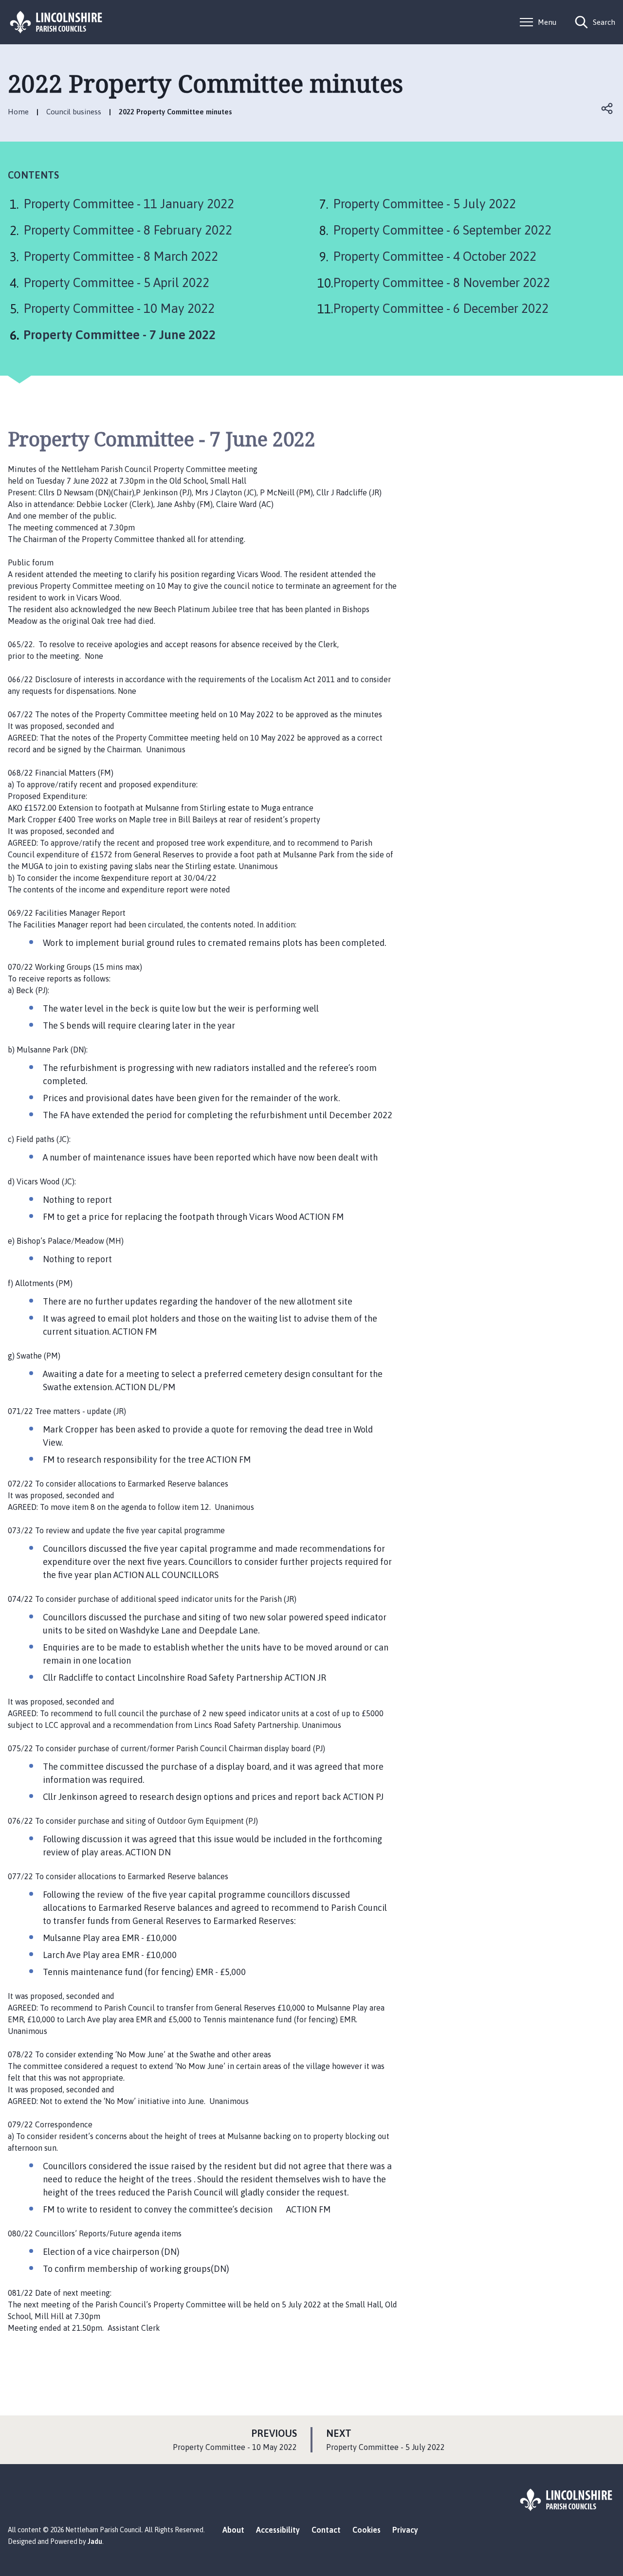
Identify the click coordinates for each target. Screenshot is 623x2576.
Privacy (405, 2530)
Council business (74, 112)
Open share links (607, 109)
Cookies (366, 2530)
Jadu (95, 2541)
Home (18, 112)
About (233, 2530)
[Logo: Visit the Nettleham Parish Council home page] (56, 22)
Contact (326, 2530)
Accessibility (278, 2530)
